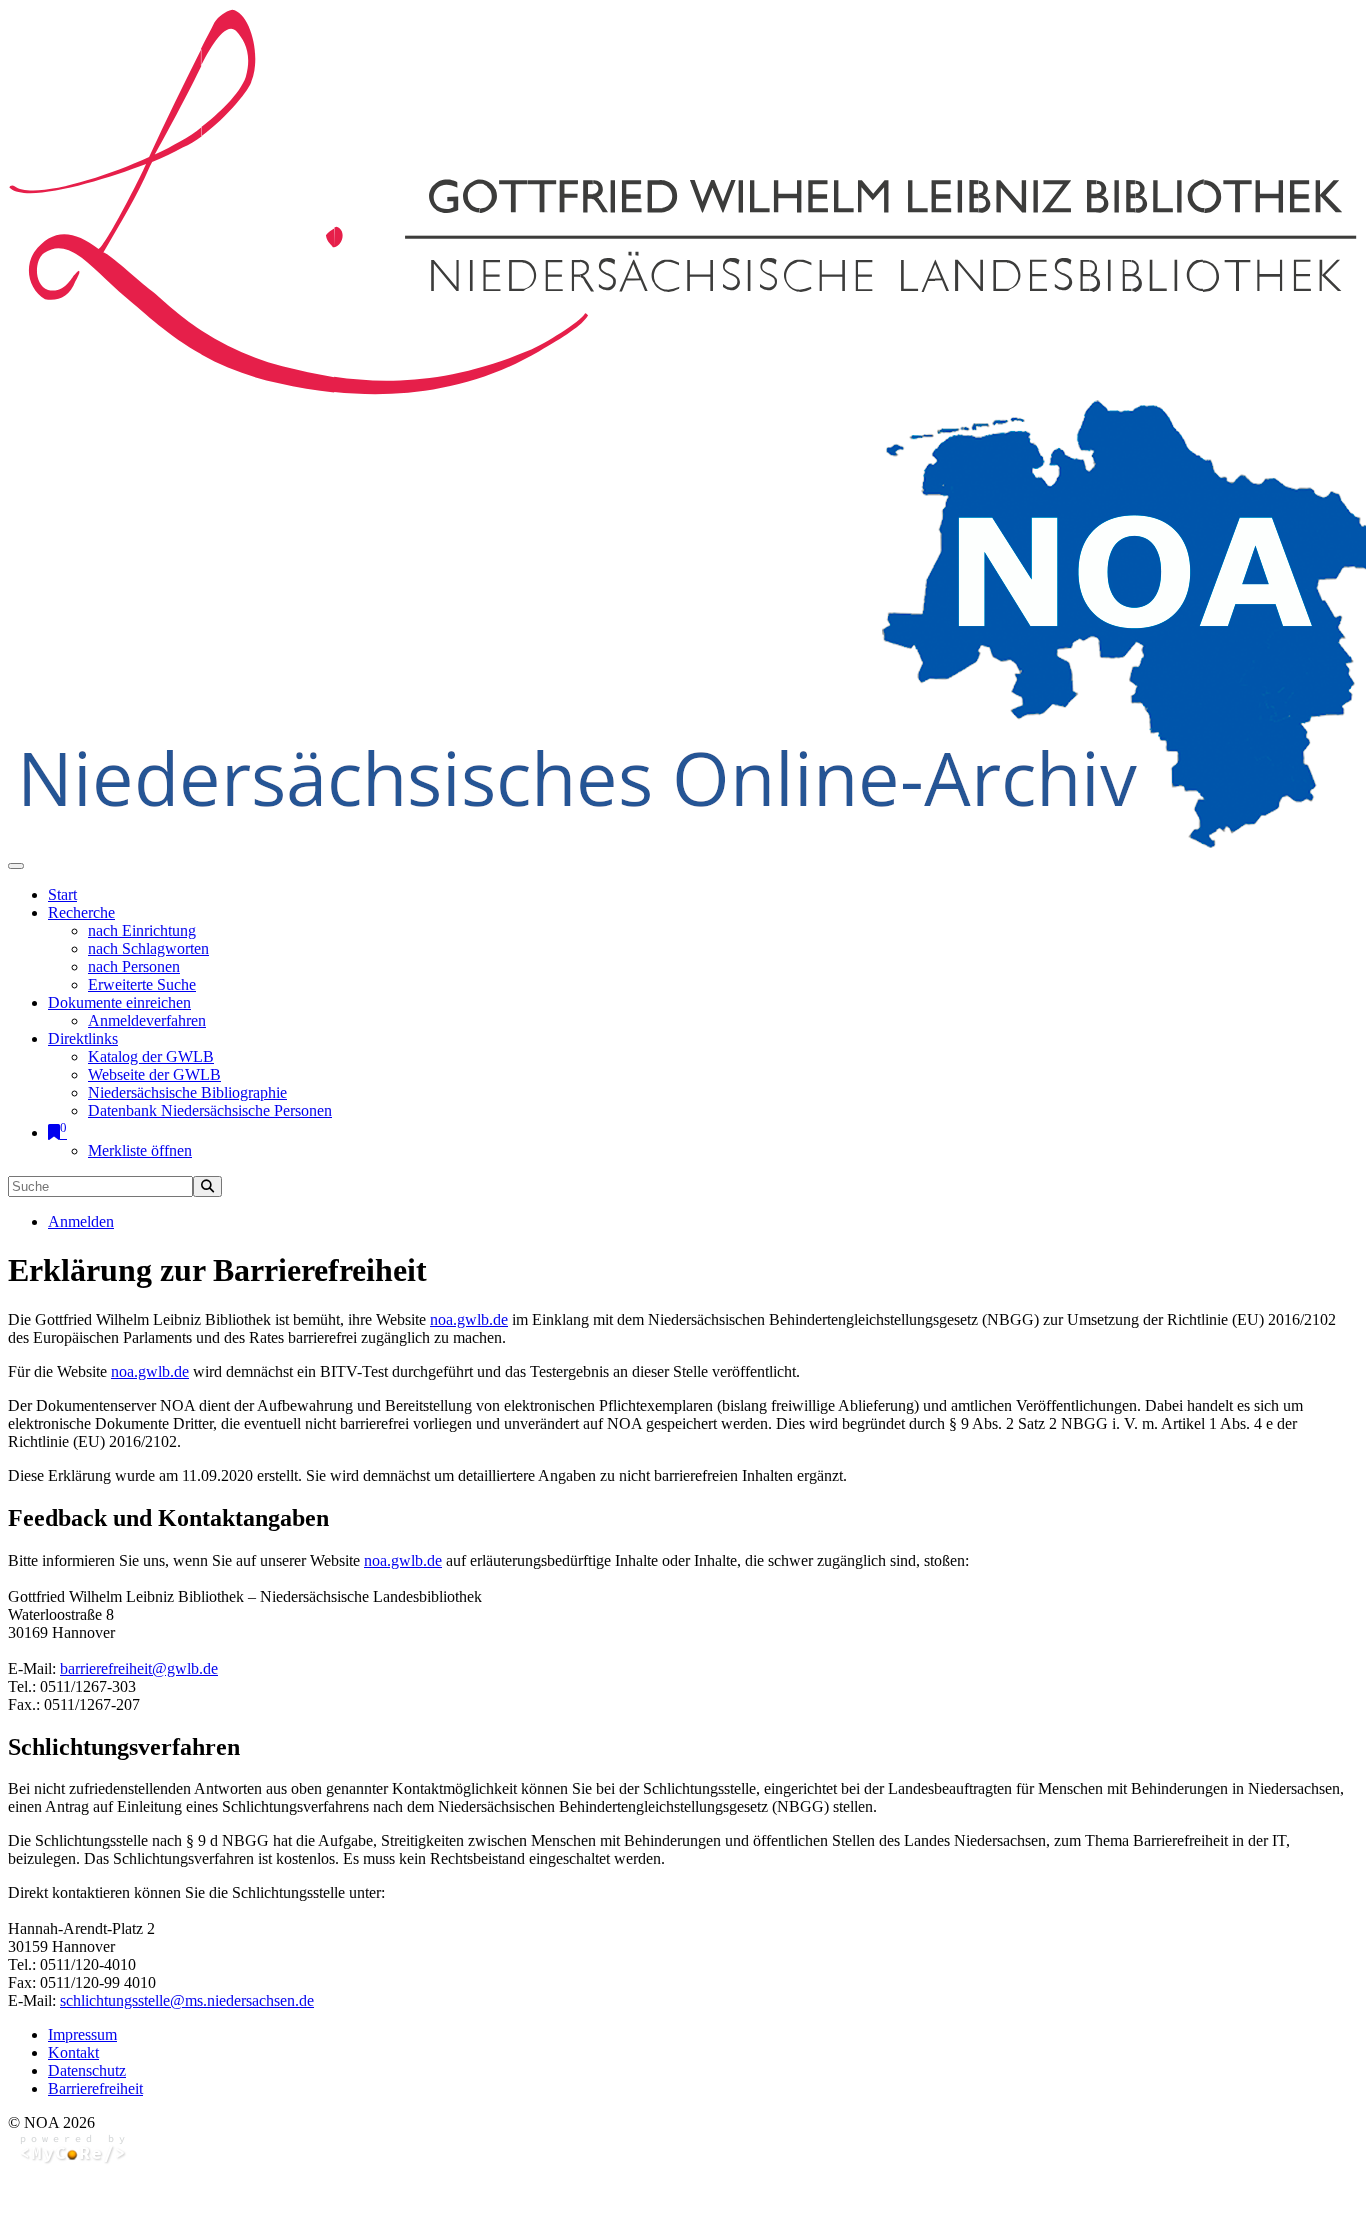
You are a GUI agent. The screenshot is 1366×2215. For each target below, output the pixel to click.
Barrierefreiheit (95, 2088)
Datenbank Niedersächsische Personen (210, 1110)
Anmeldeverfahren (147, 1020)
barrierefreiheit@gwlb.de (139, 1668)
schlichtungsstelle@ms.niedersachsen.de (187, 2000)
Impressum (82, 2034)
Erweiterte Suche (142, 984)
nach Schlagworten (148, 948)
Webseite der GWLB (154, 1074)
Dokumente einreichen (119, 1002)
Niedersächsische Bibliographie (187, 1092)
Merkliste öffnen (140, 1150)
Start (62, 894)
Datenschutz (87, 2070)
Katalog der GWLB (151, 1056)
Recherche (81, 912)
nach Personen (134, 966)
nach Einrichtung (142, 930)
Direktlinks (83, 1038)
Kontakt (73, 2052)
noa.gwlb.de (469, 1319)
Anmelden (81, 1221)
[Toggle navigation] (16, 866)
